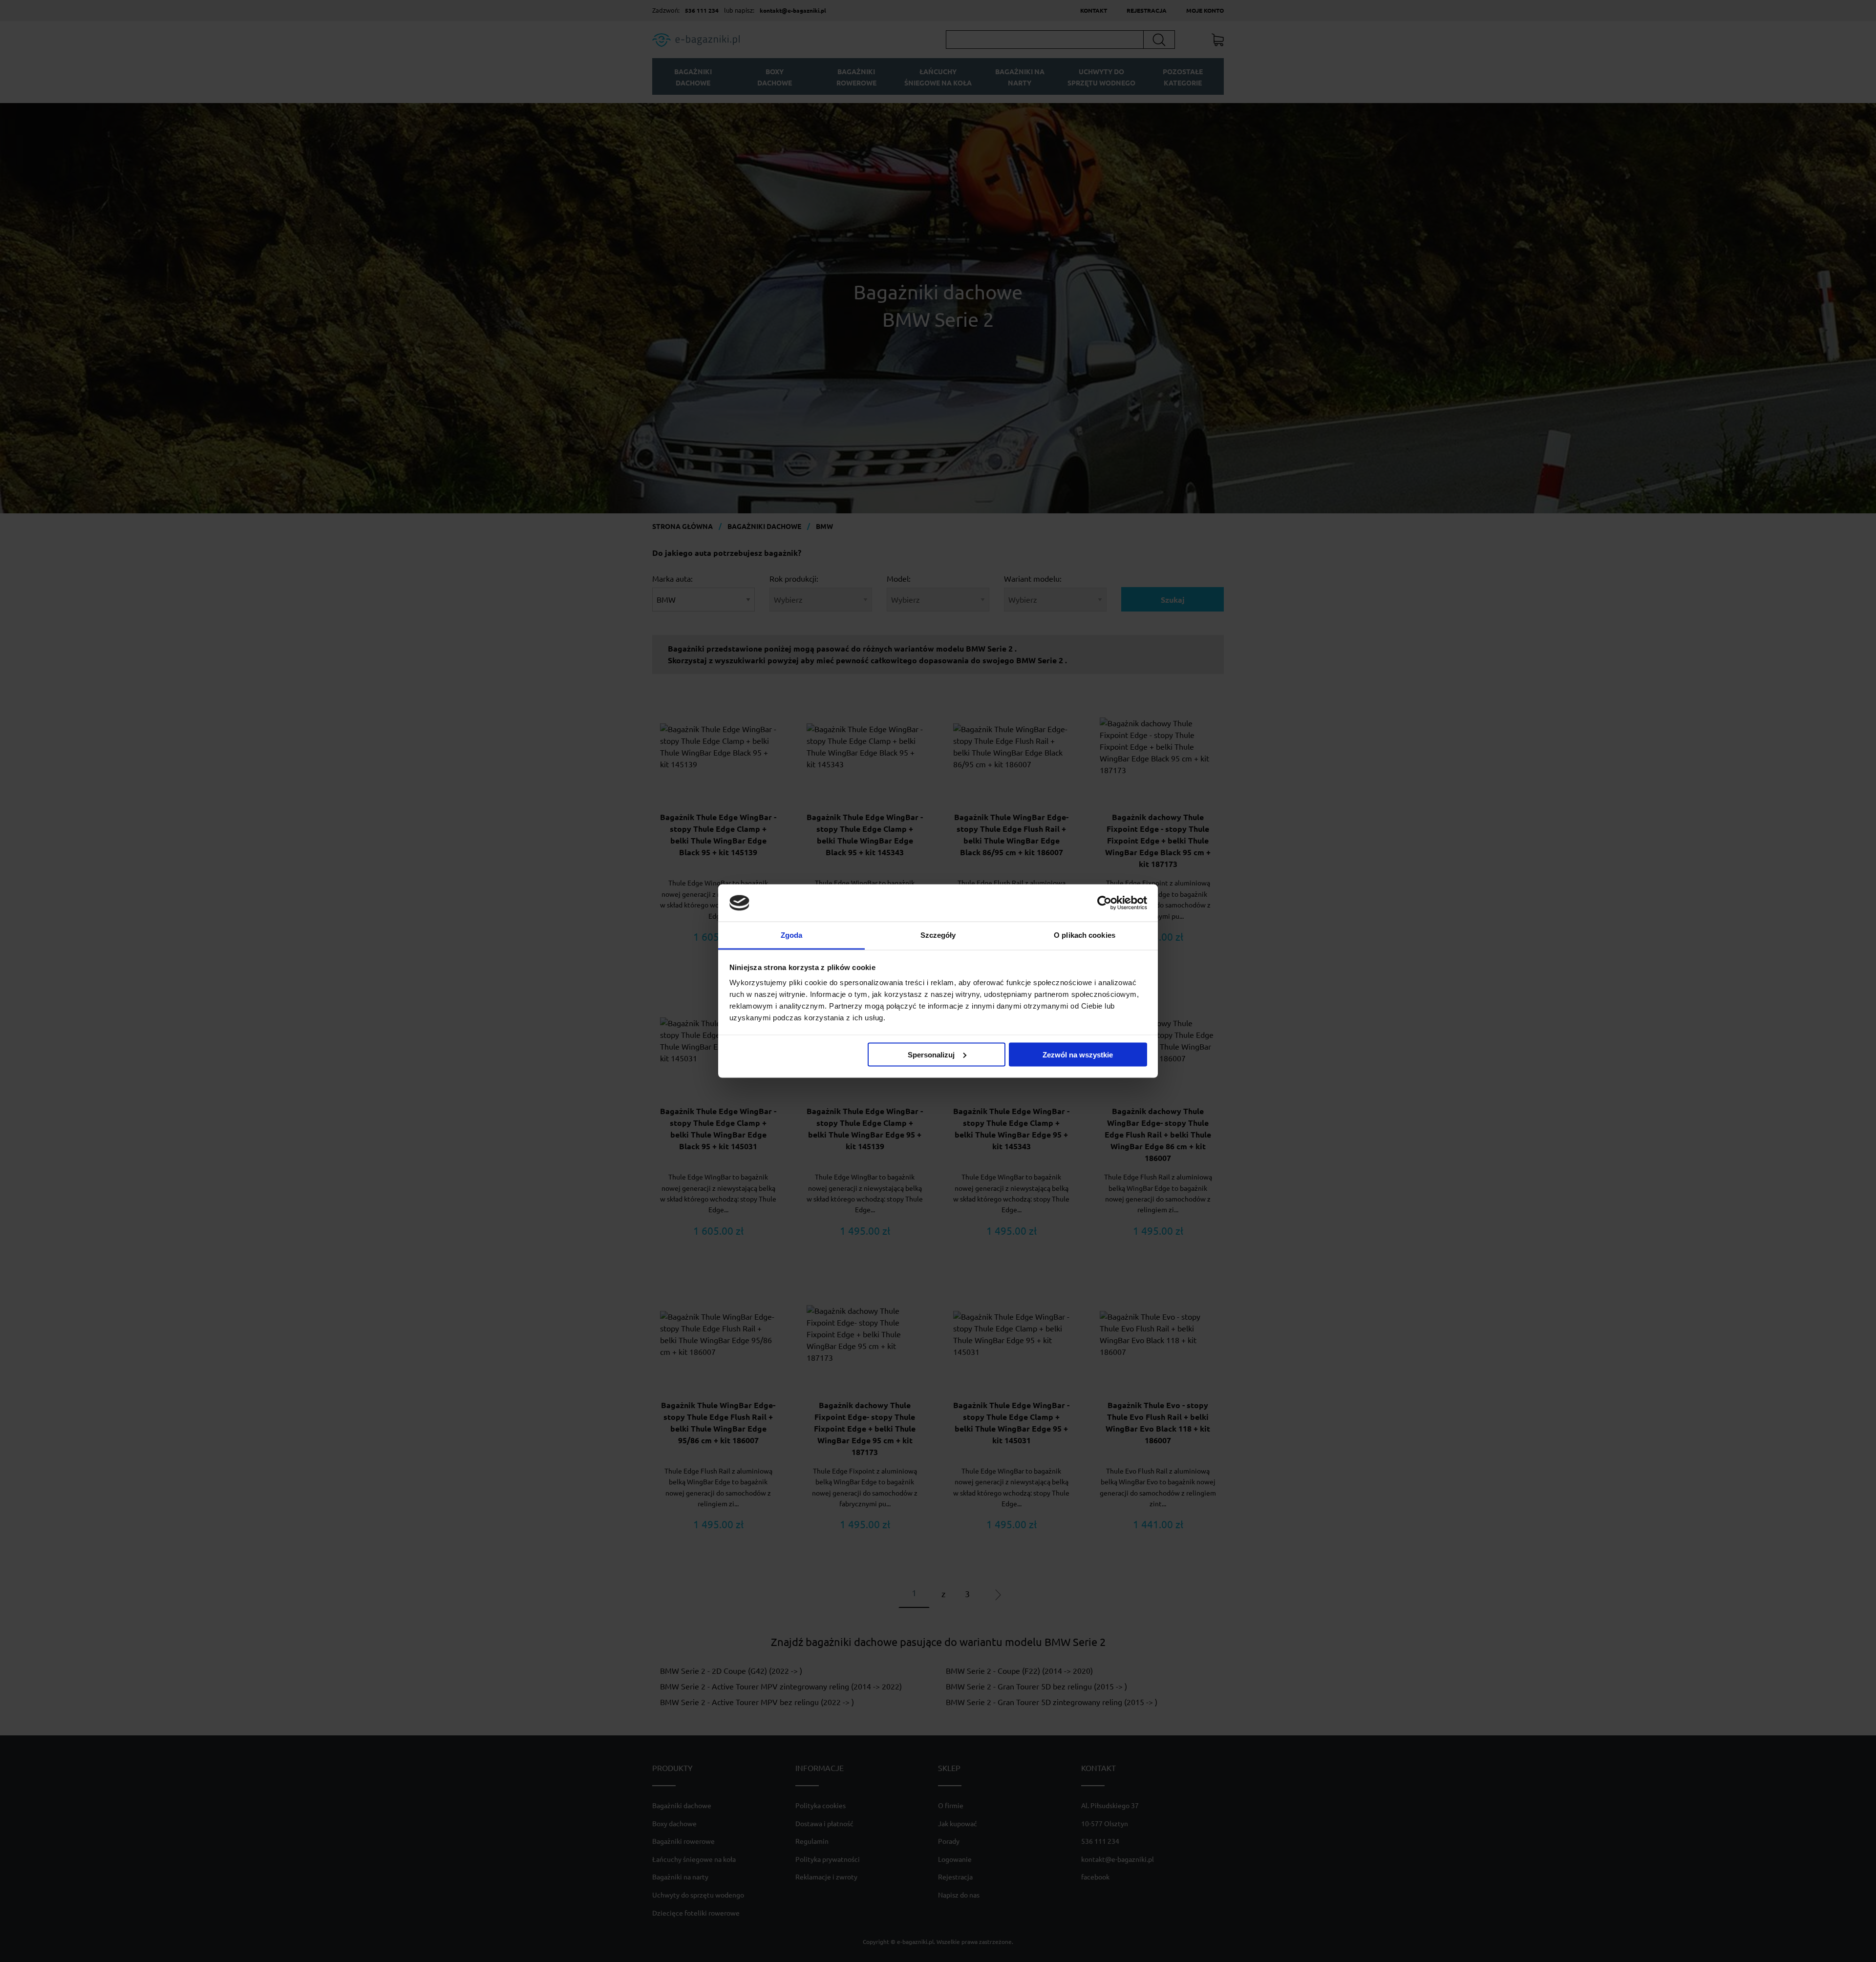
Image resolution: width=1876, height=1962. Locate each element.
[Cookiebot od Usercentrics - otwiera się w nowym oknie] (1104, 903)
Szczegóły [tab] (938, 935)
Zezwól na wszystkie (1078, 1054)
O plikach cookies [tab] (1085, 935)
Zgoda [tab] (792, 935)
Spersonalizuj (931, 1054)
